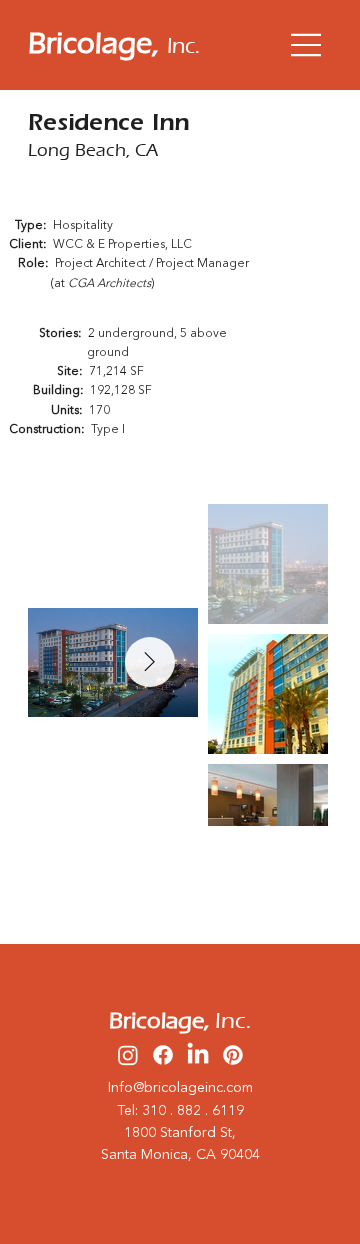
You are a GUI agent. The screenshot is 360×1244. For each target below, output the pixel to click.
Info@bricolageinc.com (180, 1088)
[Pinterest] (233, 1055)
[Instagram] (128, 1055)
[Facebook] (163, 1055)
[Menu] (307, 45)
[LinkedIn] (198, 1055)
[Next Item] (150, 662)
